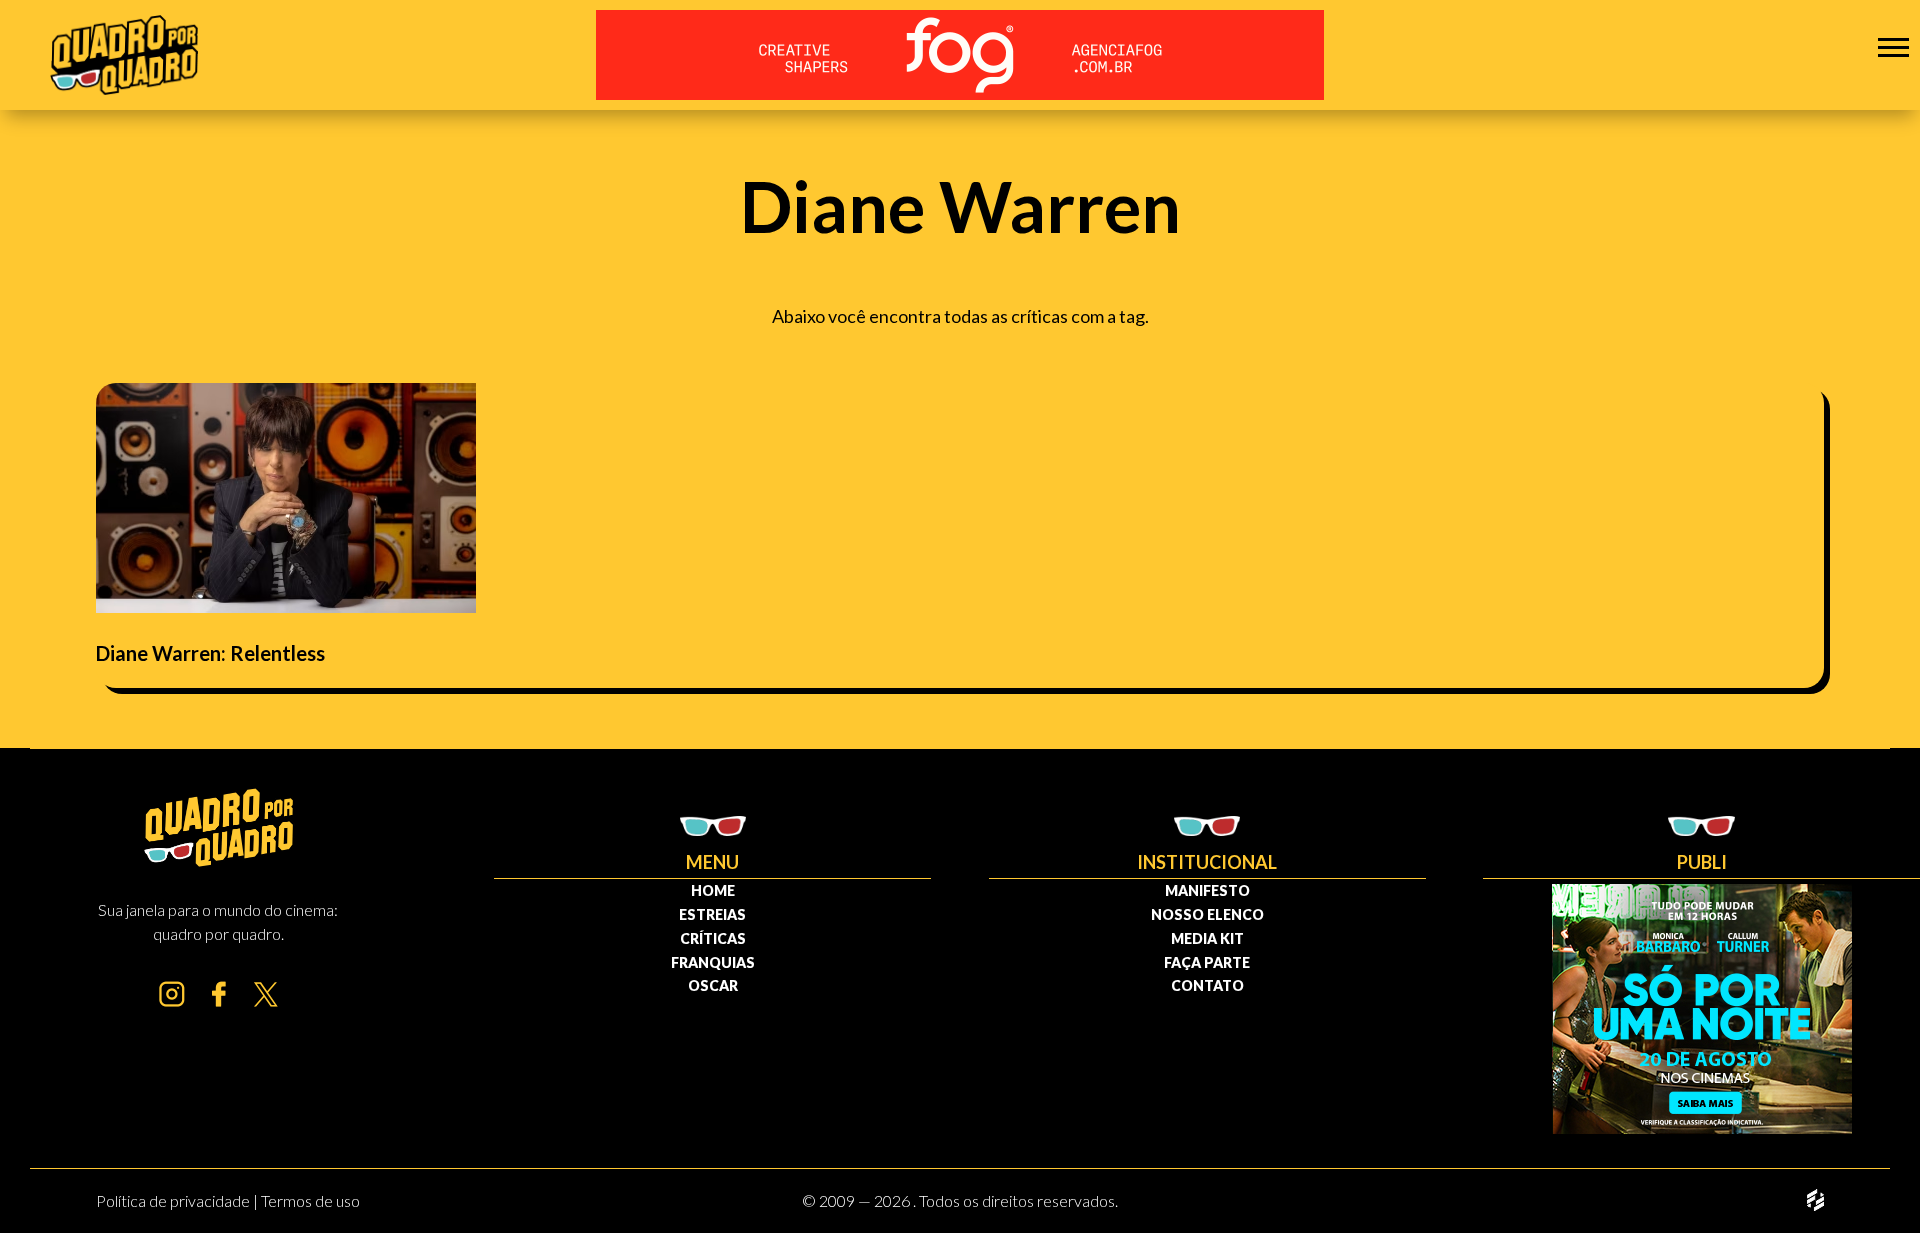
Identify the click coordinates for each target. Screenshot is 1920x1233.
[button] (1893, 46)
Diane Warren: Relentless (210, 653)
